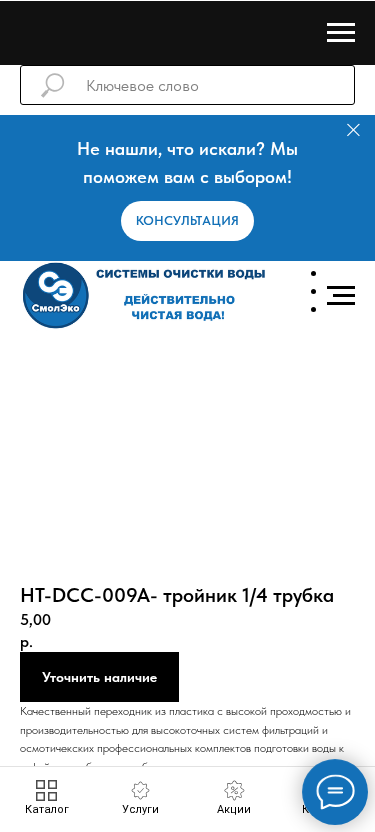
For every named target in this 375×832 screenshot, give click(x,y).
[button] (187, 221)
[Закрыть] (353, 130)
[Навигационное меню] (341, 33)
